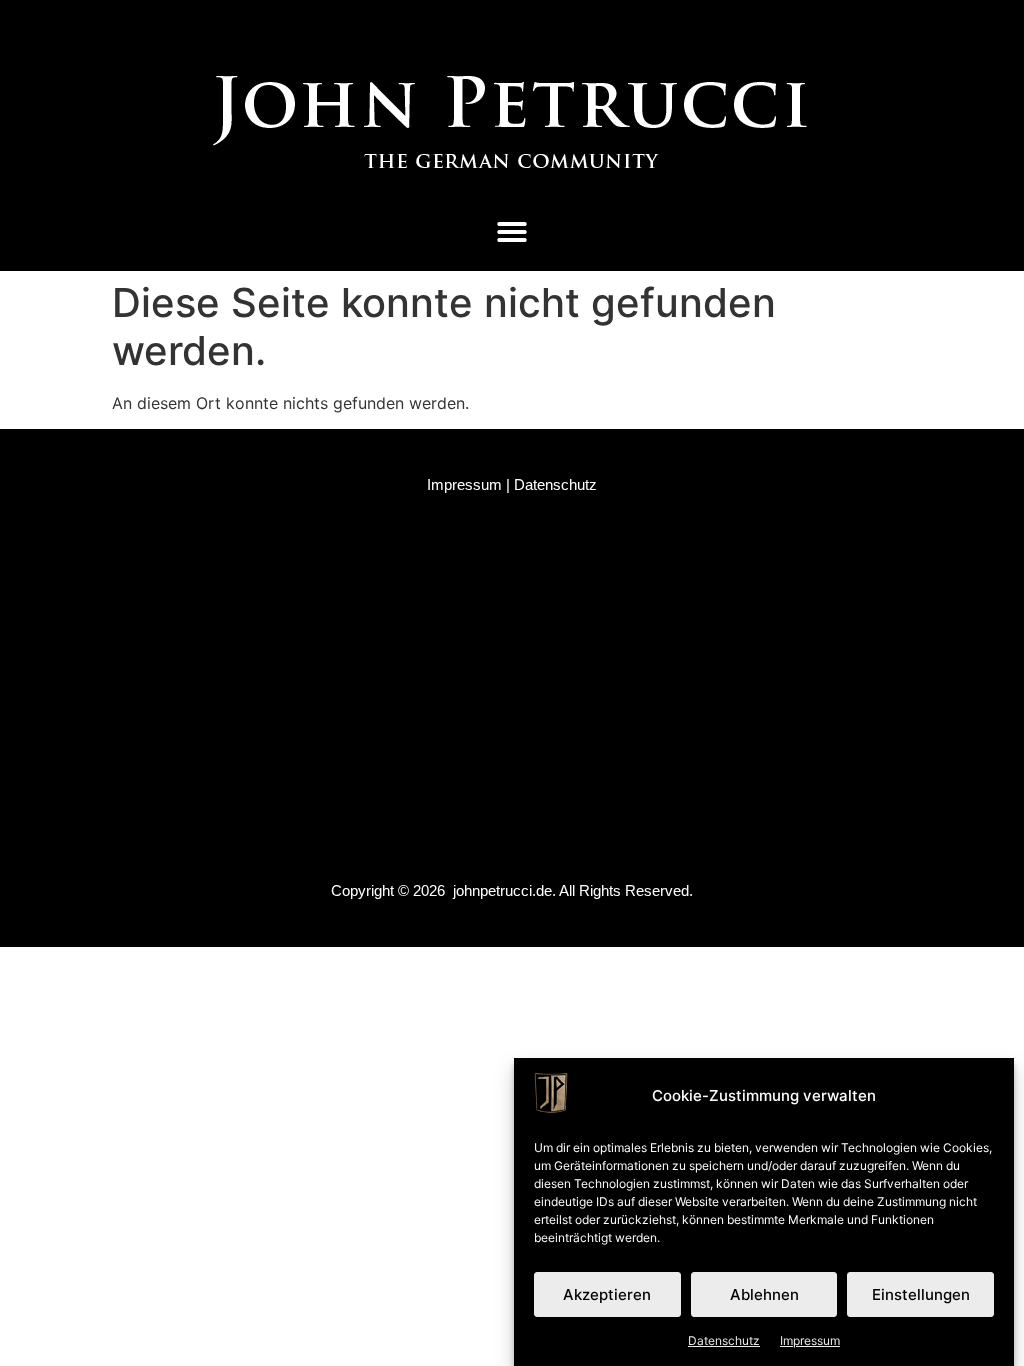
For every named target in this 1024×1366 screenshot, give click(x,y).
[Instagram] (474, 26)
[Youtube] (588, 26)
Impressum (810, 1340)
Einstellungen (921, 1294)
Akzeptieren (607, 1294)
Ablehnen (764, 1294)
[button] (512, 232)
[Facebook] (417, 26)
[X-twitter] (531, 26)
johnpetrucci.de (502, 890)
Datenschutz (724, 1340)
